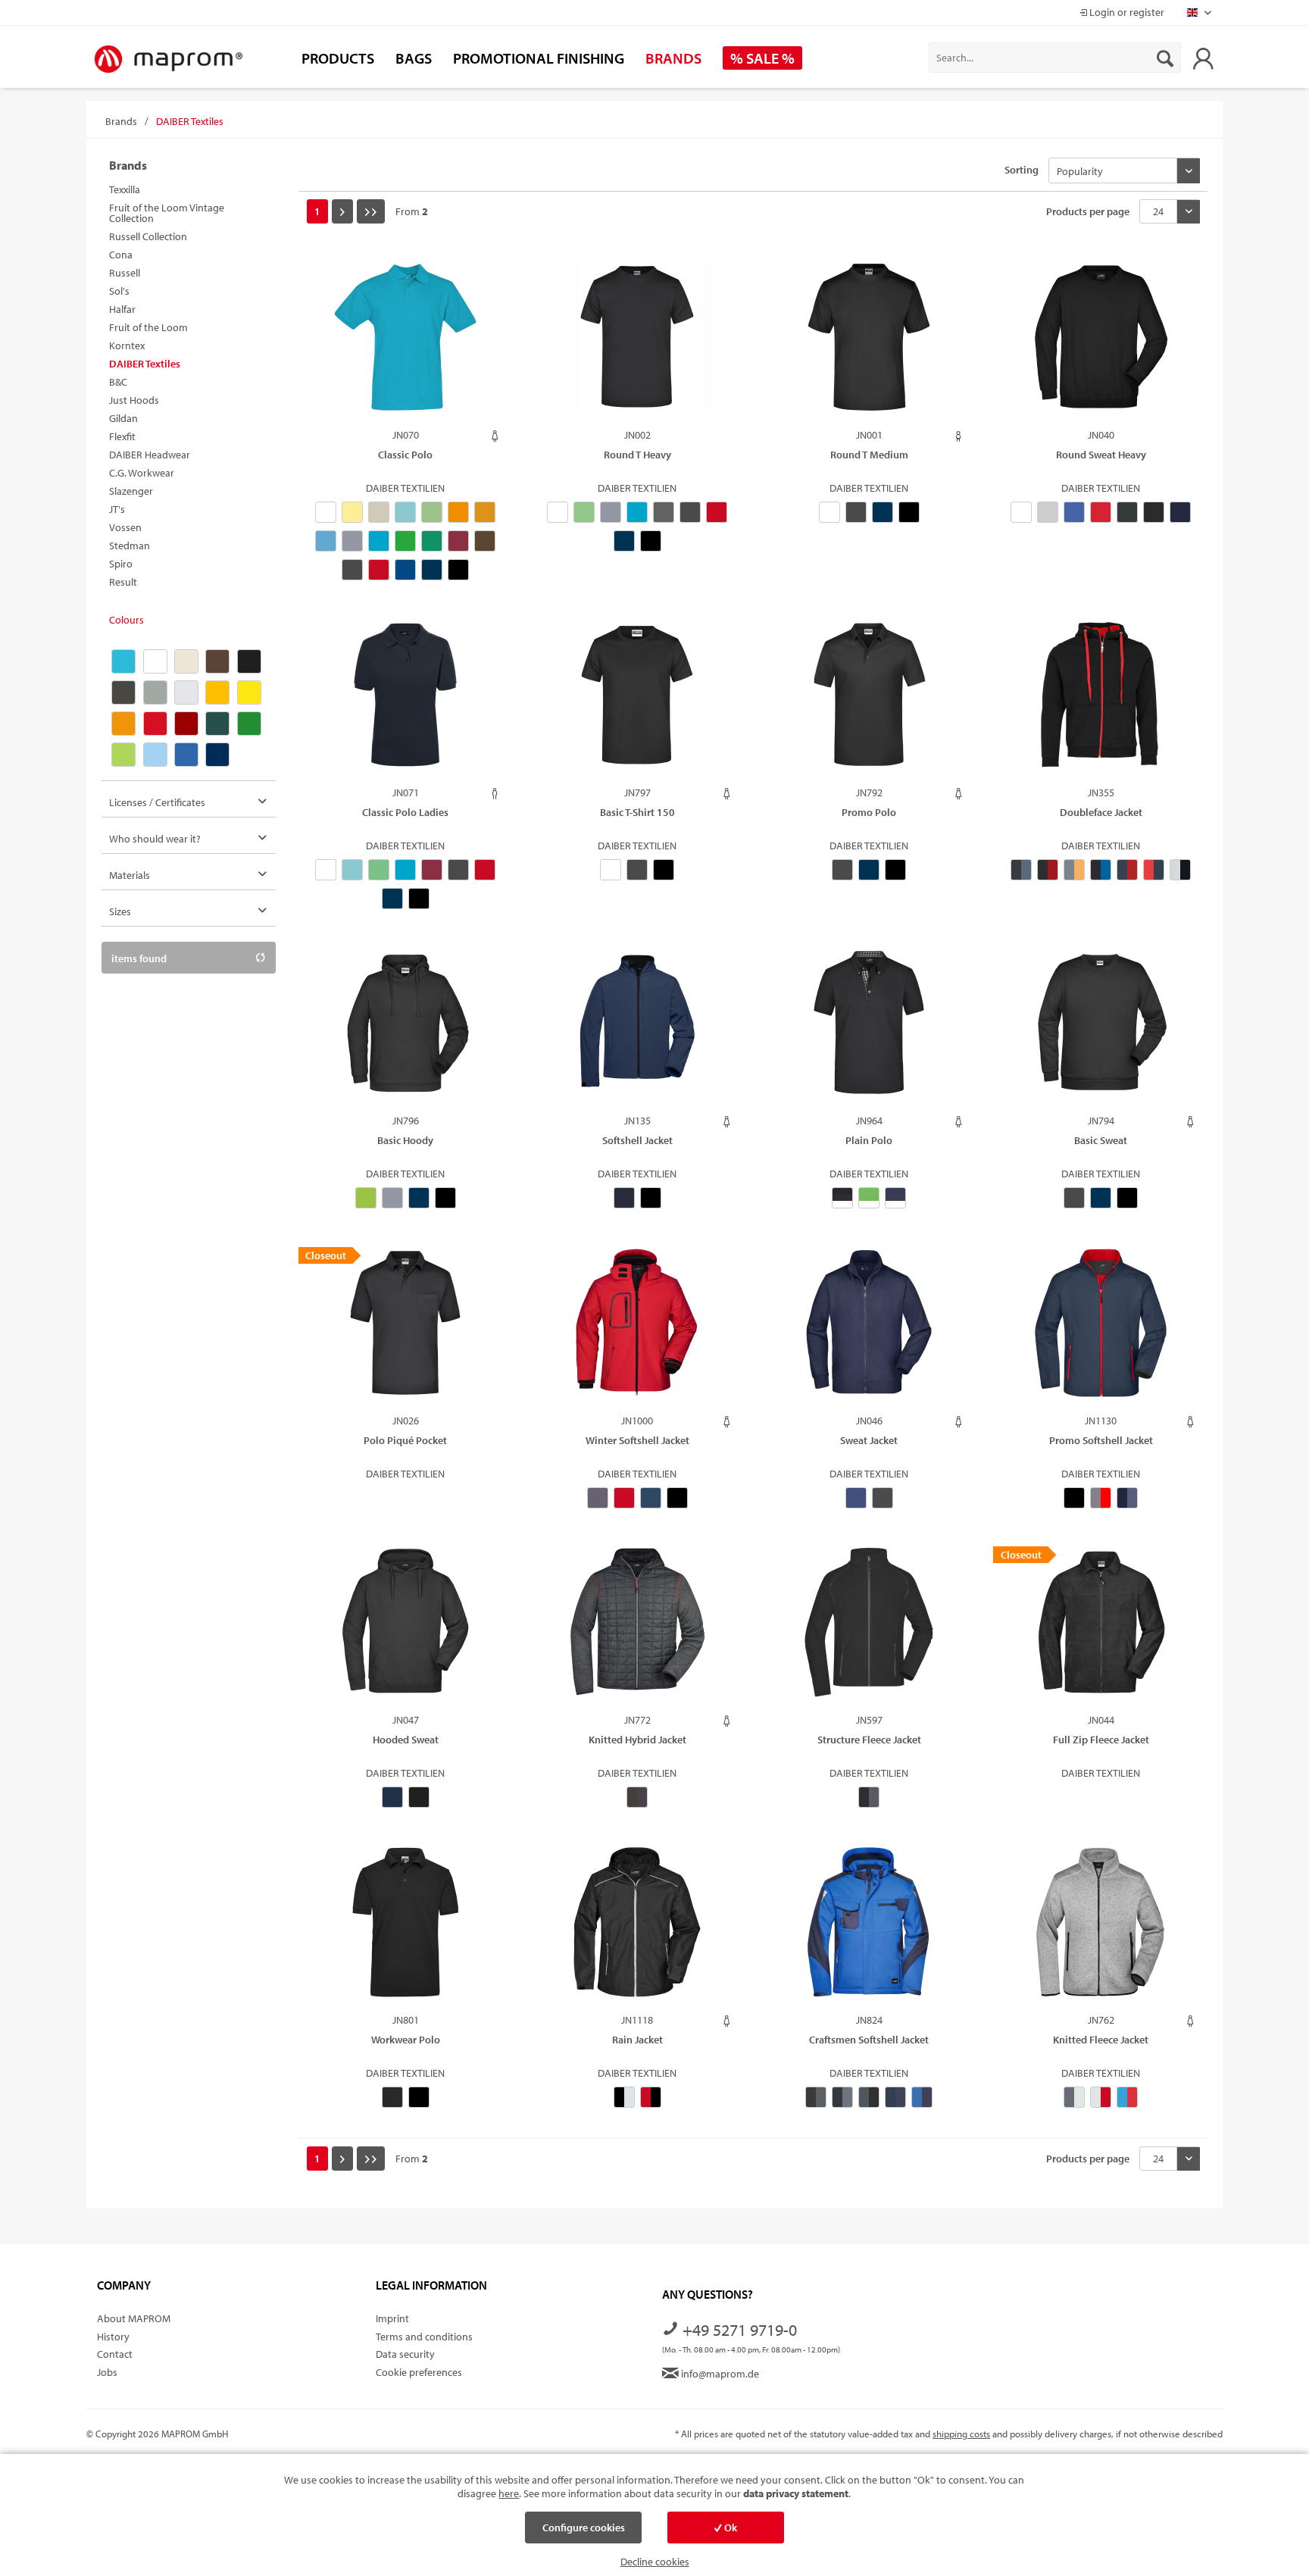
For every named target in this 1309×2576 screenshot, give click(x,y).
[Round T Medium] (869, 345)
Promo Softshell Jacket (1101, 1440)
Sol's (119, 291)
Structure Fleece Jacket (869, 1740)
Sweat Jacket (869, 1440)
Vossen (125, 527)
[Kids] (959, 436)
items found (139, 959)
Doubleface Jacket (1101, 812)
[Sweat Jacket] (869, 1330)
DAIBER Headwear (150, 455)
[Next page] (342, 211)
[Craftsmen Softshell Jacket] (869, 1930)
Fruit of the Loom (148, 327)
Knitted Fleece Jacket (1101, 2040)
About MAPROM (134, 2318)
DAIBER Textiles (145, 364)
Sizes (120, 912)
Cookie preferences (419, 2372)
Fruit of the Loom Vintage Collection (167, 213)
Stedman (130, 546)
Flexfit (122, 436)
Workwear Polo (406, 2040)
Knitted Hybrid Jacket (637, 1740)
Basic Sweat (1101, 1140)
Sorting (1022, 170)
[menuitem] (1055, 58)
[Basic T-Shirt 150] (637, 702)
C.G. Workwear (142, 473)
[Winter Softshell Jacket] (637, 1330)
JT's (117, 509)
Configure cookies (584, 2528)
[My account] (1203, 58)
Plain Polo (869, 1140)
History (113, 2337)
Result (123, 582)
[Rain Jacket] (637, 1930)
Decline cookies (655, 2562)
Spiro (121, 564)
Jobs (107, 2372)
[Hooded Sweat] (405, 1630)
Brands (128, 165)
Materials (130, 876)
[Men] (495, 794)
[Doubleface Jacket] (1101, 702)
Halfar (122, 309)
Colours (127, 620)
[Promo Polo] (869, 702)
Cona (121, 255)
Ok (729, 2528)
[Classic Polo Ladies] (405, 702)
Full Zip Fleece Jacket (1101, 1740)
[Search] (1165, 58)
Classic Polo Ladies (405, 812)
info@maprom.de (719, 2374)
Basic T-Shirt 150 (637, 812)
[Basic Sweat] (1101, 1030)
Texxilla (125, 189)
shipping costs (961, 2434)
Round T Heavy (637, 455)
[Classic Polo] (405, 345)
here (509, 2493)
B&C (118, 382)
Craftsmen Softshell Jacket (869, 2040)
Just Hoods (134, 400)
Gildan (123, 418)
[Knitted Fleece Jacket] (1101, 1930)
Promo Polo (869, 812)
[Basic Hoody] (405, 1030)
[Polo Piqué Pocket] (405, 1330)
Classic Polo (405, 455)
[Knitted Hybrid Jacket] (637, 1630)
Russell (125, 273)
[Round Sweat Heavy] (1101, 345)
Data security (405, 2354)
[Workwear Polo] (405, 1930)
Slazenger (131, 491)
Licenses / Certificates (157, 803)
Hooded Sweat (406, 1740)
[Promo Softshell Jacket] (1101, 1330)
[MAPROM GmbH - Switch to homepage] (168, 60)
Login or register (1126, 12)
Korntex (127, 345)
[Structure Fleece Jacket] (869, 1630)
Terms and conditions (424, 2337)
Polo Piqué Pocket (405, 1440)
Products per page (1088, 211)
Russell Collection (148, 236)
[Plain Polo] (869, 1030)
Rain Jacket (637, 2040)
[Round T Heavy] (637, 345)
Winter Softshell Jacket (637, 1440)
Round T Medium (869, 455)
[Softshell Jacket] (637, 1030)
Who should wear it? (155, 839)
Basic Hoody (405, 1140)
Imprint (392, 2318)
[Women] (495, 436)
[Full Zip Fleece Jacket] (1101, 1630)
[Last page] (371, 211)
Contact (115, 2354)
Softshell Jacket (637, 1140)
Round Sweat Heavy (1101, 455)
